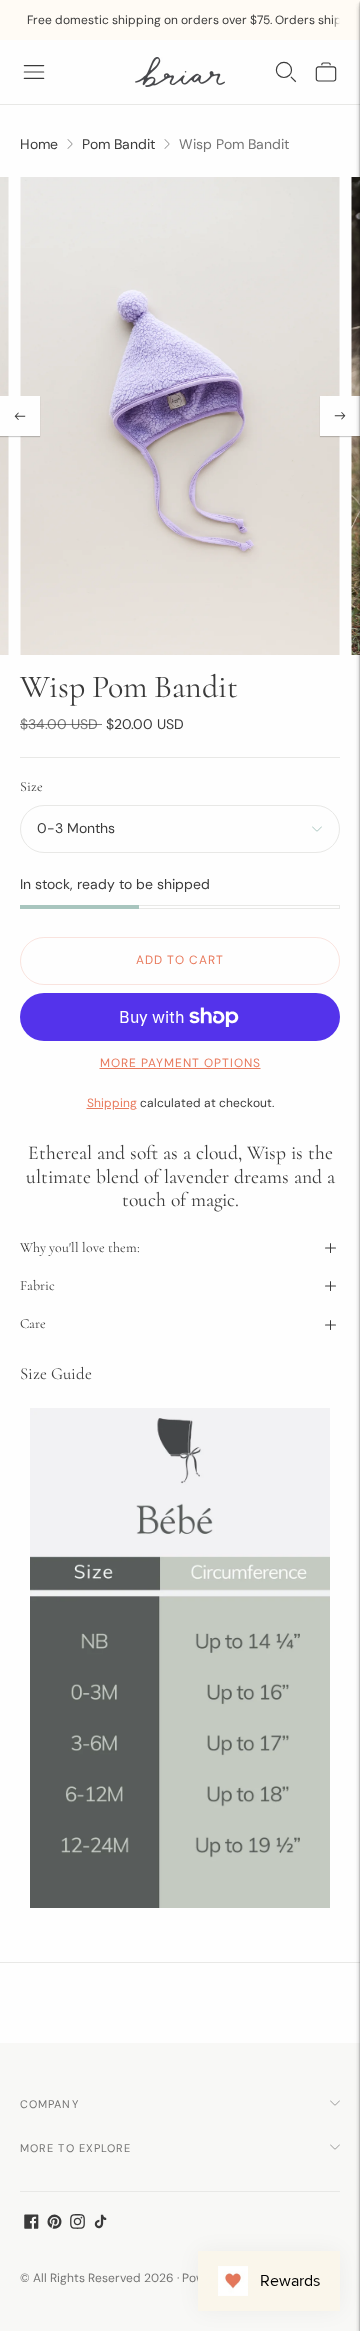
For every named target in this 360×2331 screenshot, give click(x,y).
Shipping (112, 1103)
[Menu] (34, 72)
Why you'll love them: (80, 1247)
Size (31, 786)
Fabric (37, 1285)
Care (33, 1323)
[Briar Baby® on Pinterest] (54, 2224)
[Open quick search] (286, 72)
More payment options (180, 1063)
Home (39, 144)
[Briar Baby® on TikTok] (100, 2224)
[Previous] (20, 416)
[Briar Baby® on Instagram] (77, 2224)
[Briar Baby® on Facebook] (31, 2224)
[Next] (340, 416)
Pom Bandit (118, 144)
